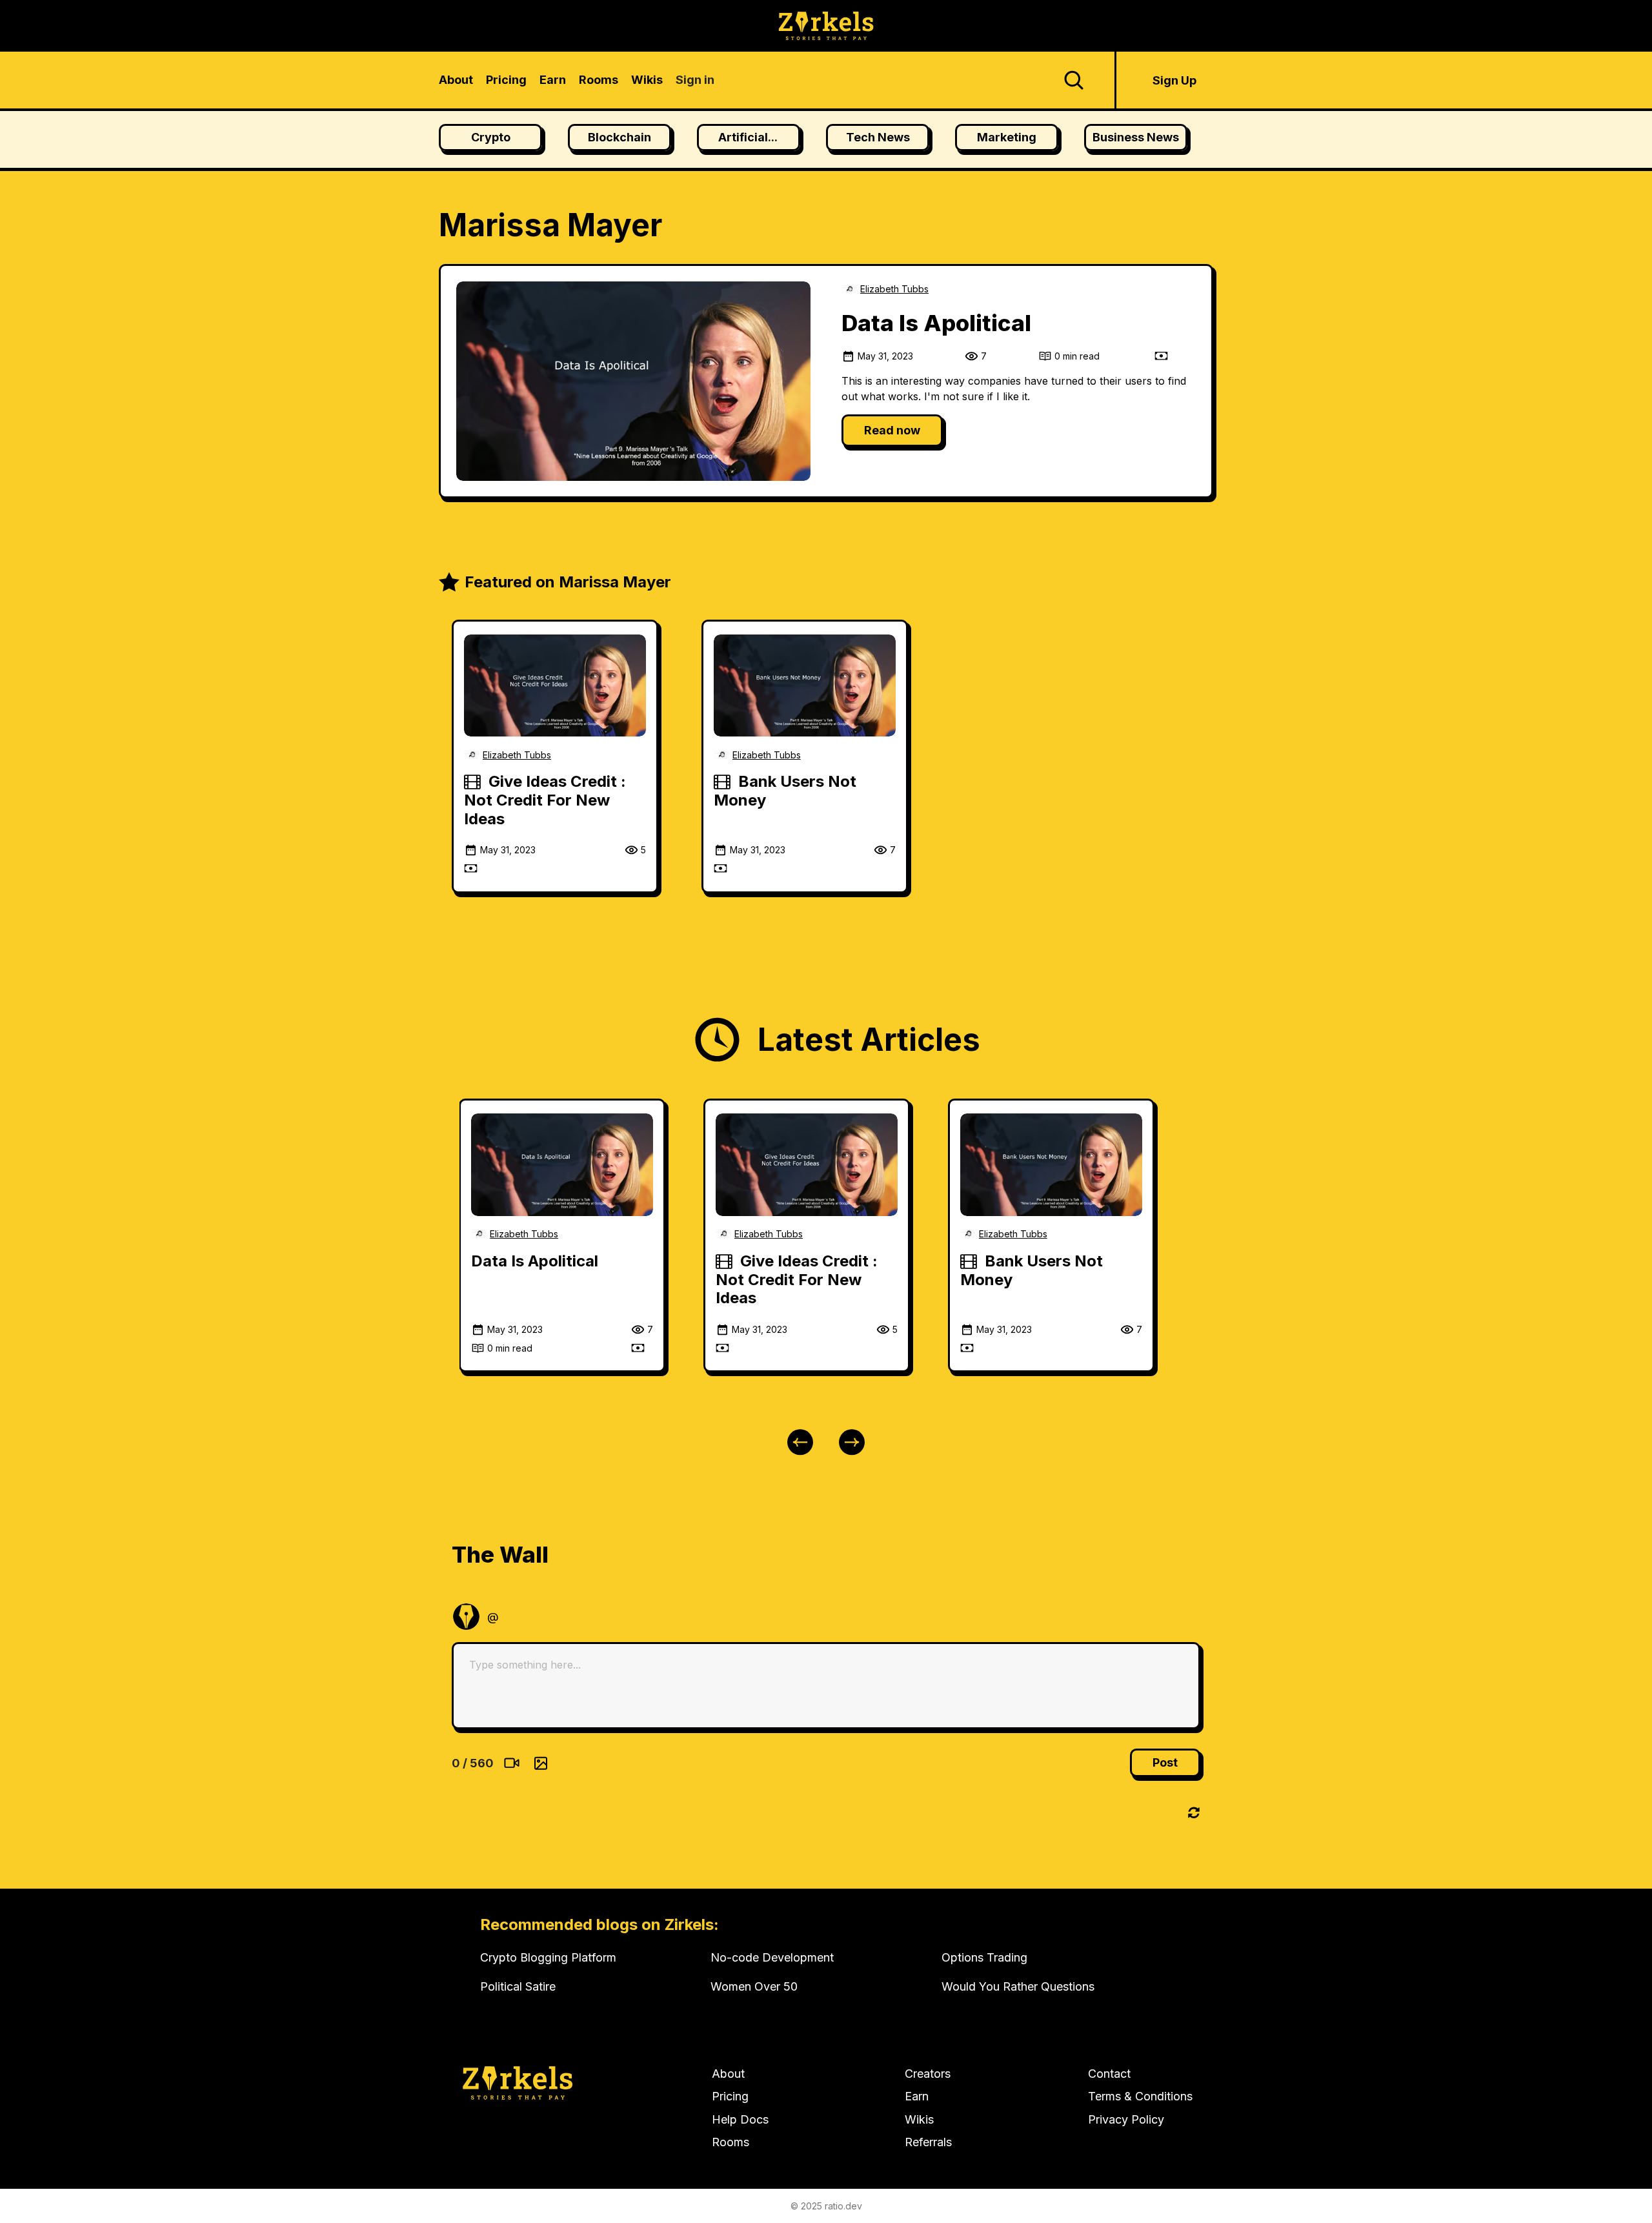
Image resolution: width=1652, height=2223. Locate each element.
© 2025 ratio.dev (826, 2206)
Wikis (919, 2119)
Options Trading (984, 1957)
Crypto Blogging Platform (548, 1957)
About (728, 2074)
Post (1165, 1762)
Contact (1109, 2074)
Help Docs (740, 2119)
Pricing (730, 2096)
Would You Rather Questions (1018, 1986)
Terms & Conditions (1140, 2096)
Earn (917, 2096)
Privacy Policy (1126, 2119)
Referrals (928, 2142)
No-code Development (772, 1957)
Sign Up (1174, 80)
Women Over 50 (754, 1986)
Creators (928, 2074)
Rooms (730, 2142)
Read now (892, 430)
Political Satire (518, 1986)
